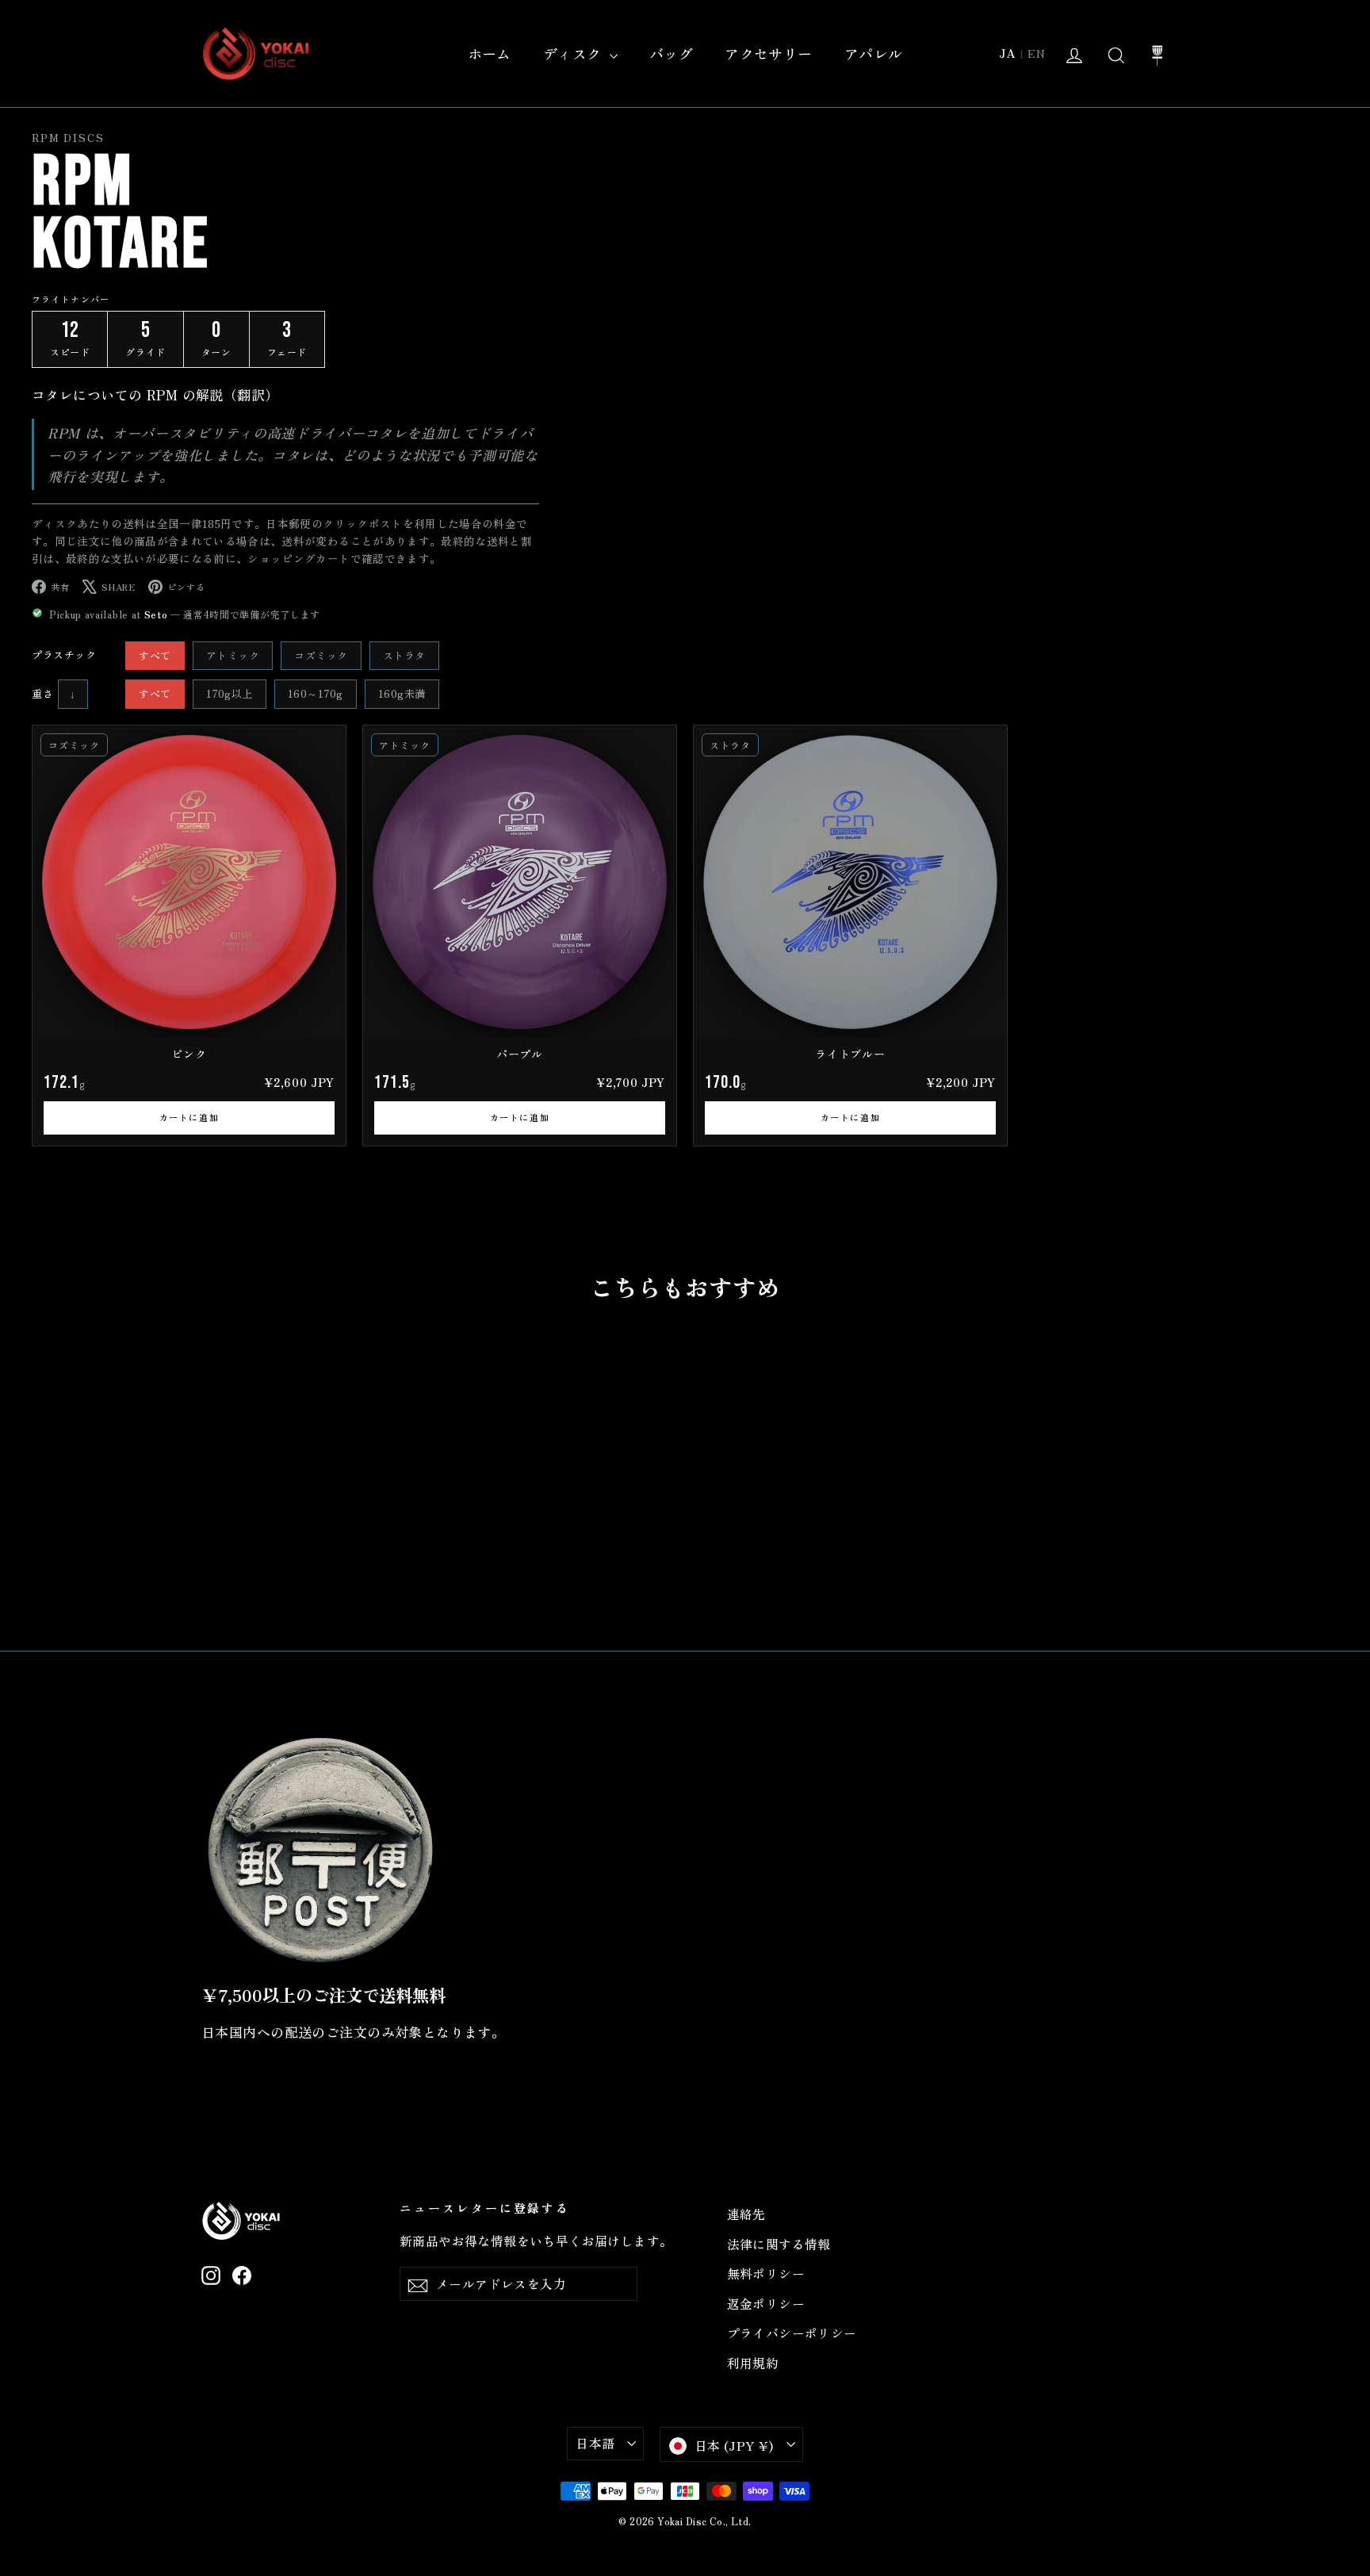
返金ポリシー (766, 2304)
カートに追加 (189, 1117)
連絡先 (746, 2214)
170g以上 (230, 693)
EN (1037, 53)
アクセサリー (769, 53)
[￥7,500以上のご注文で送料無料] (320, 1850)
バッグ (671, 53)
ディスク (574, 53)
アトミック (233, 655)
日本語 (595, 2443)
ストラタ (404, 655)
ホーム (490, 53)
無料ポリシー (766, 2274)
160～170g (316, 693)
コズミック (321, 655)
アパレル (874, 53)
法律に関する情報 (779, 2244)
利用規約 (753, 2363)
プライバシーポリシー (792, 2333)
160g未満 (402, 693)
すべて (155, 655)
